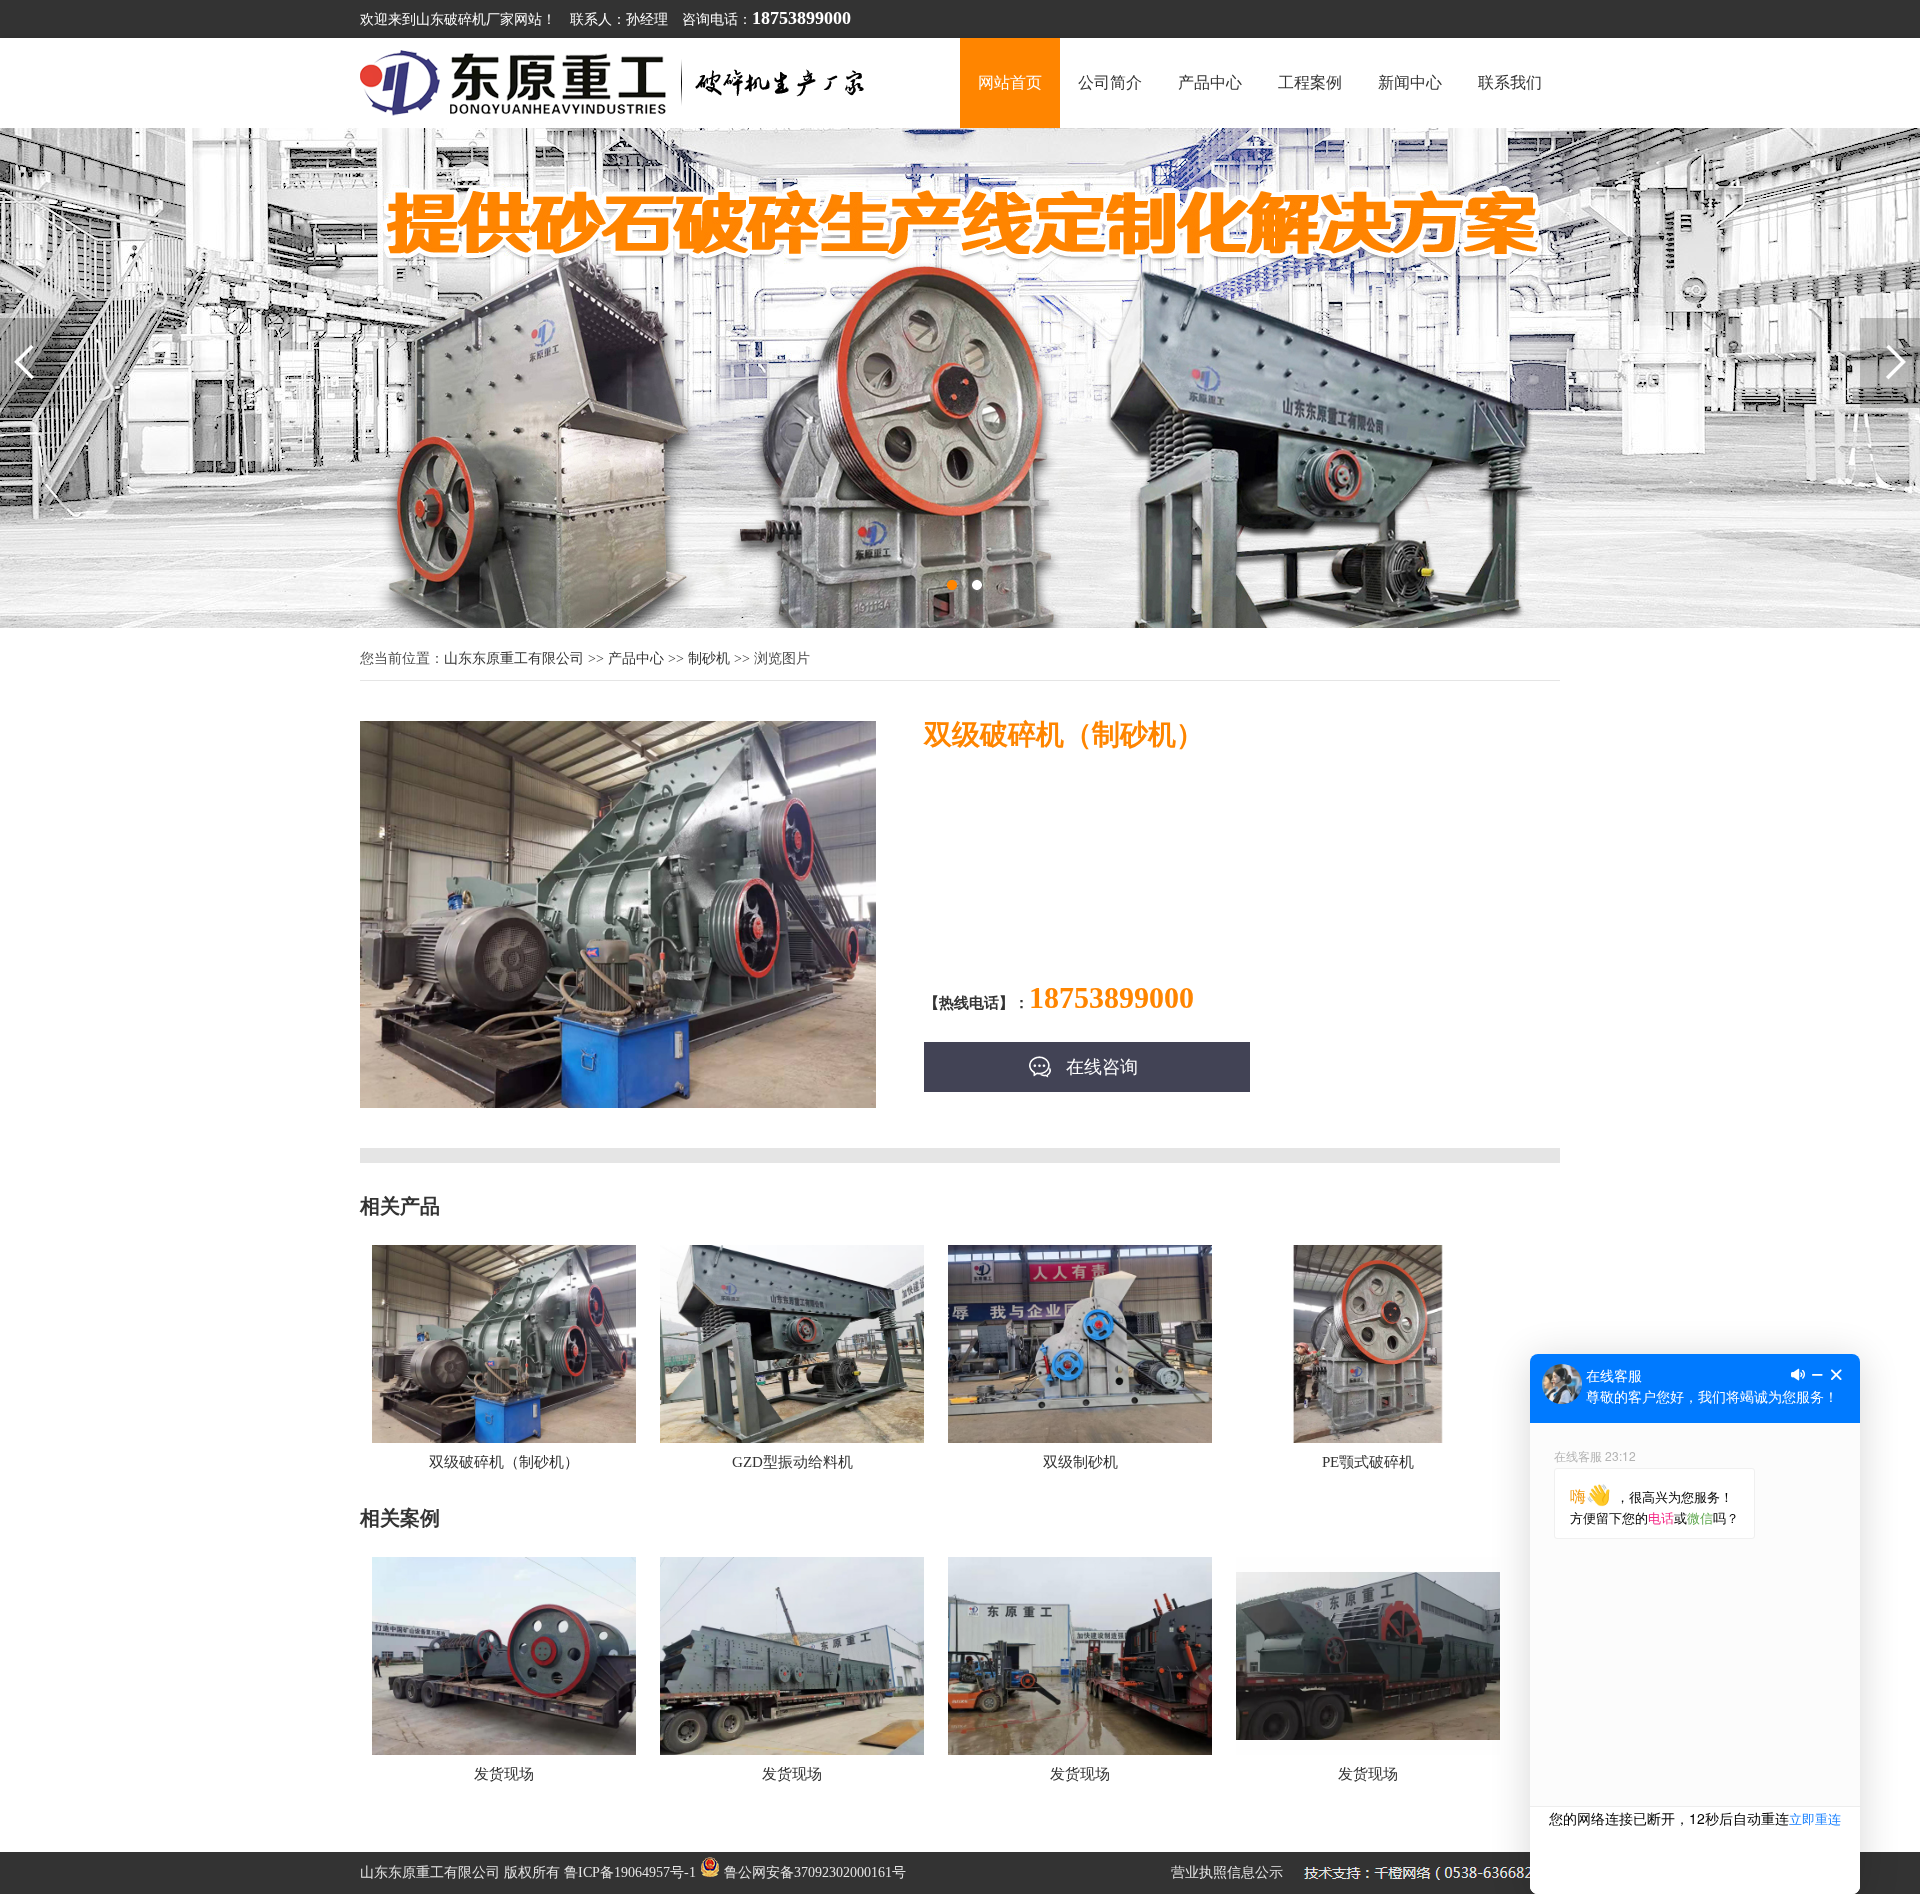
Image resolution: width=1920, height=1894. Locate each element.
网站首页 (1010, 82)
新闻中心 (1410, 82)
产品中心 (1210, 82)
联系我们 (1510, 82)
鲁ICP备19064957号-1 (630, 1872)
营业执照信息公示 (1227, 1872)
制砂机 (709, 658)
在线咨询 (1102, 1067)
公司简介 (1110, 82)
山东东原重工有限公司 (514, 658)
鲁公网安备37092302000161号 (813, 1872)
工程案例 (1310, 82)
